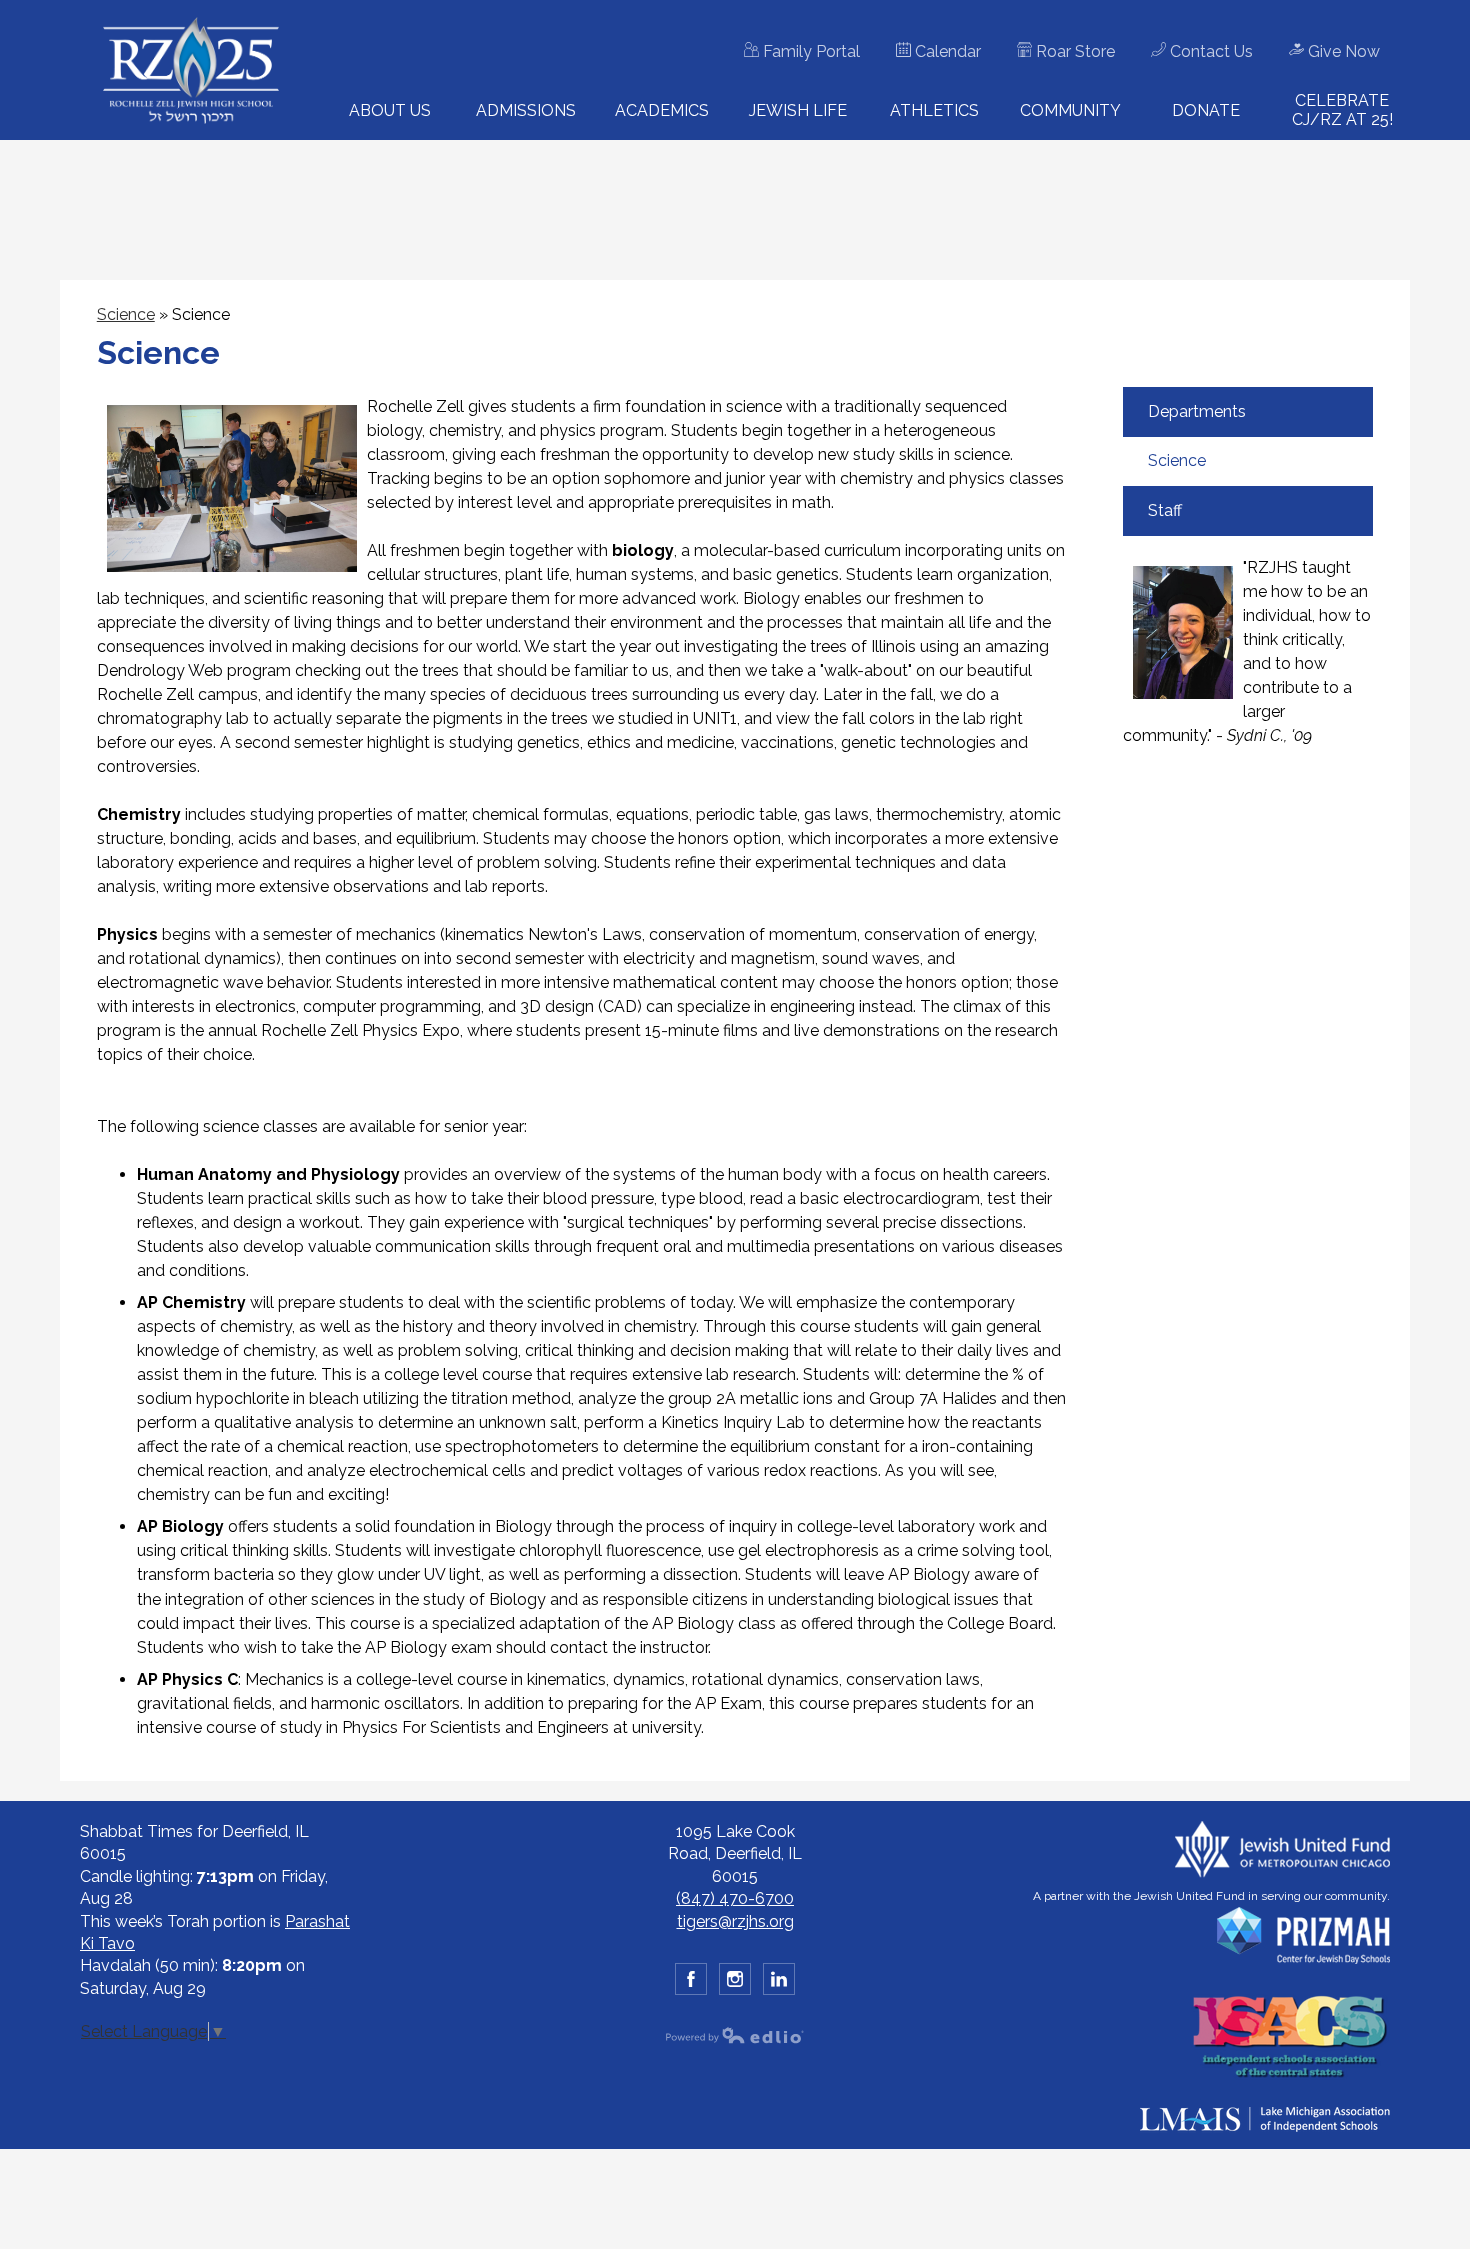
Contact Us (1209, 51)
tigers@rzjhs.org (735, 1921)
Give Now (1342, 51)
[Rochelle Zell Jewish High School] (191, 70)
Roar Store (1073, 51)
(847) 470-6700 (735, 1898)
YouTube (779, 1979)
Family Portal (809, 51)
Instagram (735, 1979)
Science (126, 314)
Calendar (946, 51)
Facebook (691, 1979)
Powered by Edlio (735, 2035)
